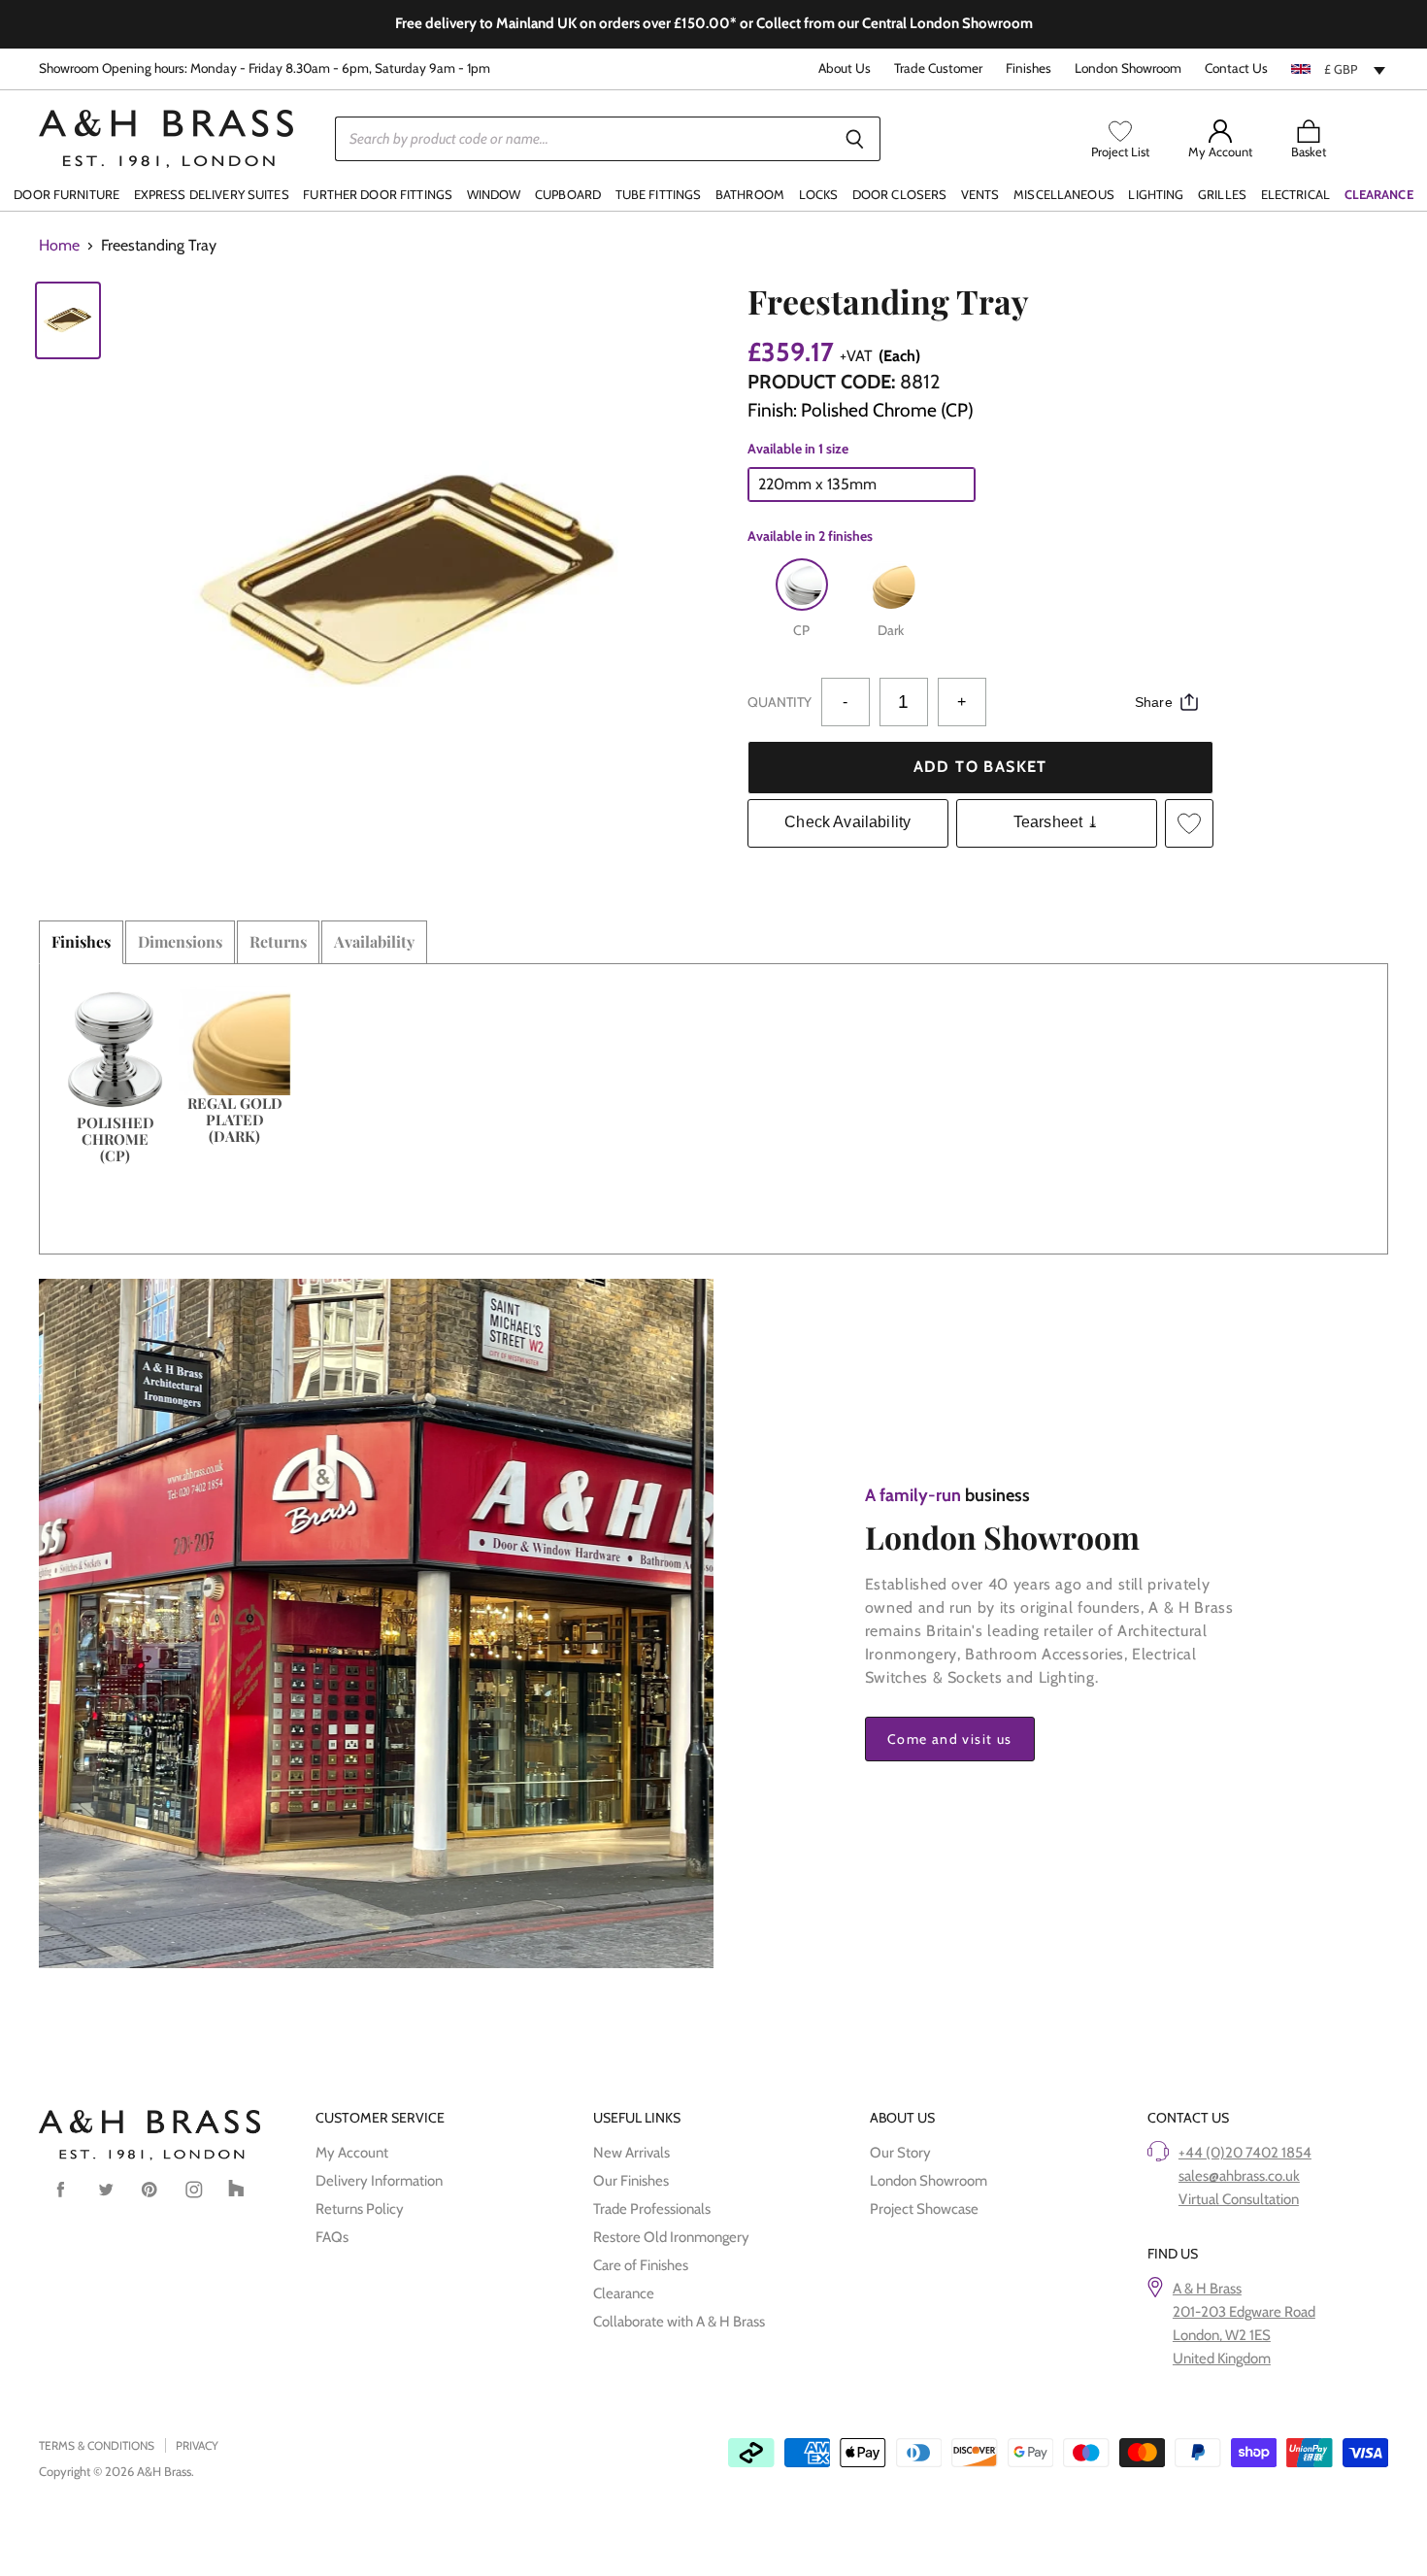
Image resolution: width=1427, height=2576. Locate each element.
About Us (845, 68)
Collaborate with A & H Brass (679, 2322)
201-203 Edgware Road (1244, 2312)
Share (1154, 702)
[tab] (81, 942)
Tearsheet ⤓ (1057, 822)
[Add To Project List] (1189, 823)
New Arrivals (631, 2153)
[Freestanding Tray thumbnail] (68, 320)
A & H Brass (1207, 2289)
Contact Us (1236, 68)
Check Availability (847, 822)
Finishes (1029, 68)
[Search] (855, 139)
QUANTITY (780, 702)
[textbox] (1340, 69)
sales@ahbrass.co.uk (1239, 2176)
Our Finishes (631, 2181)
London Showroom (1128, 68)
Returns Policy (360, 2209)
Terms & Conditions (97, 2445)
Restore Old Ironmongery (671, 2237)
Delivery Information (379, 2181)
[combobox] (1340, 69)
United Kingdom (1222, 2359)
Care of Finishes (641, 2265)
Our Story (900, 2153)
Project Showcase (924, 2209)
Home (59, 246)
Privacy (197, 2445)
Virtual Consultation (1239, 2199)
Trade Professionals (652, 2209)
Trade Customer (938, 68)
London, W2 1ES (1222, 2335)
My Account (352, 2153)
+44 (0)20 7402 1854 (1245, 2153)
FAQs (332, 2237)
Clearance (624, 2293)
